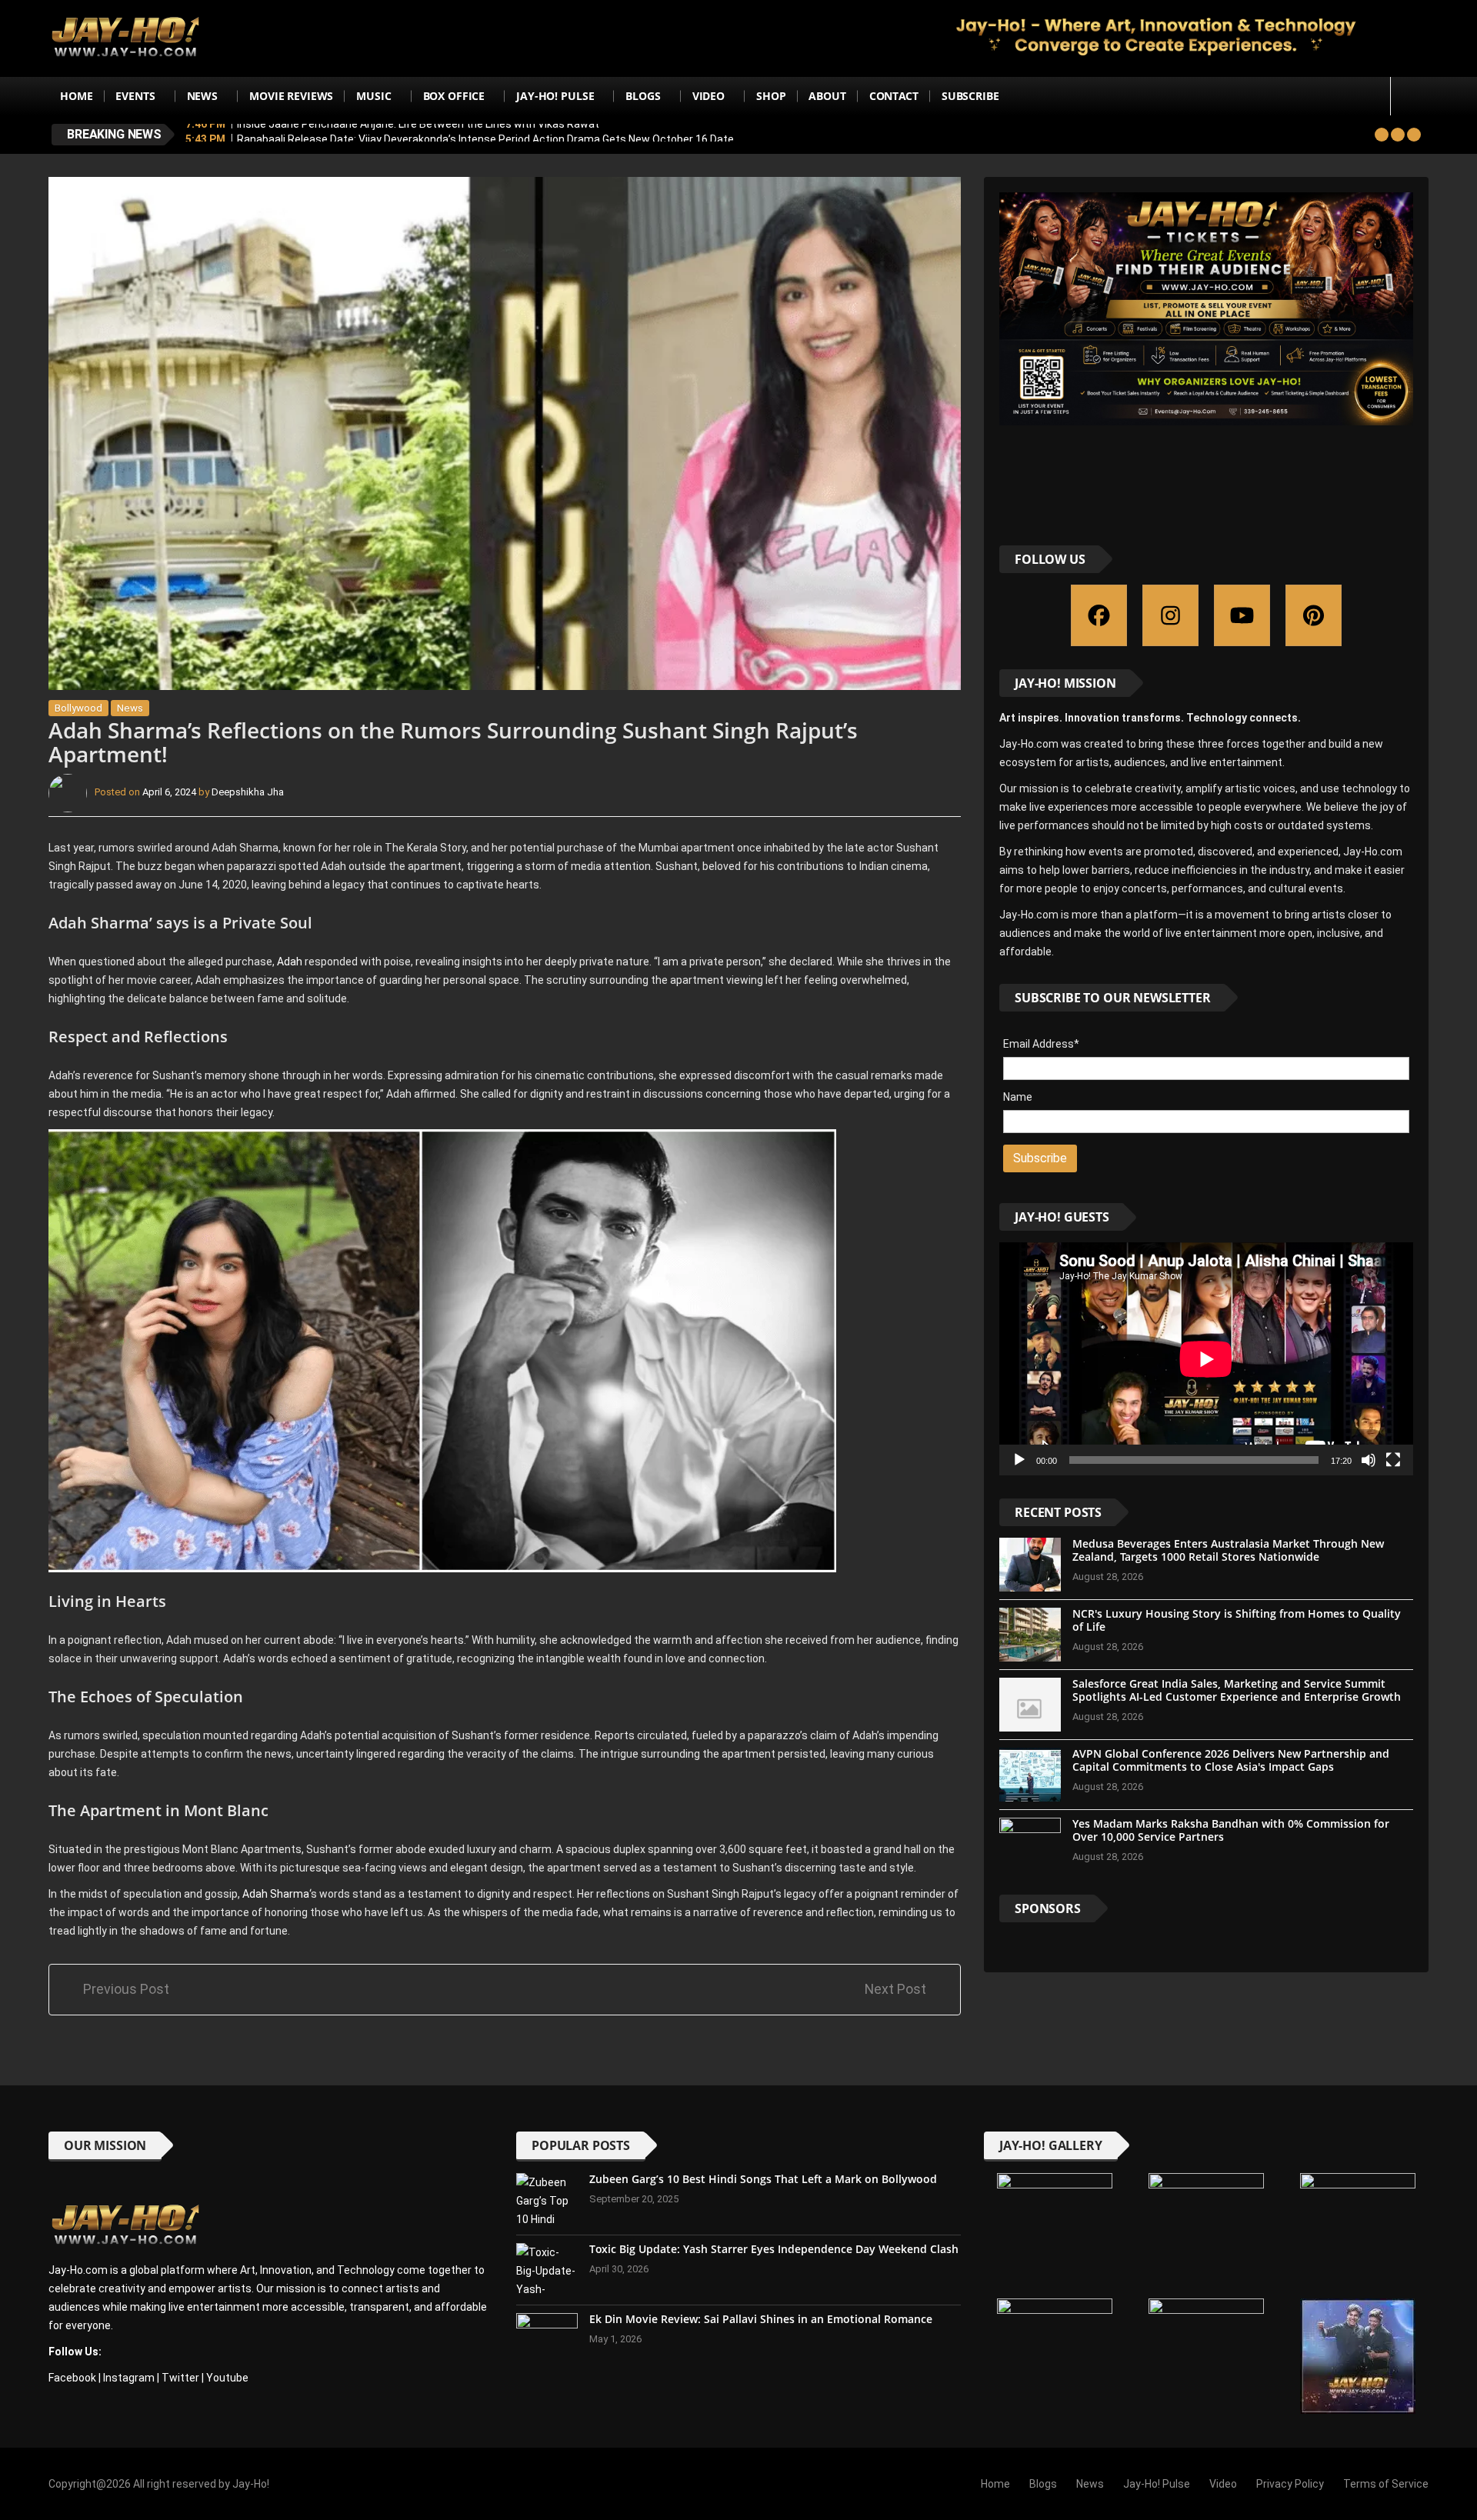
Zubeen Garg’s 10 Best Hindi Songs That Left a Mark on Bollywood (763, 2179)
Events (135, 96)
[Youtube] (1242, 615)
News (202, 96)
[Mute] (1369, 1460)
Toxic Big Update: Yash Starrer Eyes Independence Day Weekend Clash (774, 2249)
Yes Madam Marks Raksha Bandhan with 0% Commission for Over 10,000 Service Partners (1231, 1830)
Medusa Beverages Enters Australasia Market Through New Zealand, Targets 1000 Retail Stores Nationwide (1228, 1550)
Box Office (454, 96)
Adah (290, 962)
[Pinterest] (1314, 615)
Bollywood (78, 708)
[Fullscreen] (1393, 1460)
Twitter (180, 2378)
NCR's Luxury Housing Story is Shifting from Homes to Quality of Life (1237, 1620)
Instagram (129, 2378)
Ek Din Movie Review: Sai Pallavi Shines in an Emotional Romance (761, 2319)
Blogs (643, 96)
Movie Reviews (291, 96)
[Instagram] (1170, 615)
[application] (1206, 1359)
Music (373, 96)
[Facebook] (1099, 615)
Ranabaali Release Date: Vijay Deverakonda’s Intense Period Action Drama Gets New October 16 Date (485, 134)
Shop (771, 96)
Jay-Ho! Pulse (555, 96)
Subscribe (970, 96)
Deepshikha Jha (248, 792)
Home (76, 96)
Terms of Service (1386, 2484)
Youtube (227, 2378)
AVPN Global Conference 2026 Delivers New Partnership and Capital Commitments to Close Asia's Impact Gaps (1231, 1760)
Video (708, 96)
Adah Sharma (276, 1894)
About (827, 96)
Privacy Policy (1290, 2484)
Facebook (72, 2378)
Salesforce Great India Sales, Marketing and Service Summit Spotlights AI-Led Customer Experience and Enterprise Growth (1237, 1690)
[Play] (1019, 1460)
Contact (894, 96)
